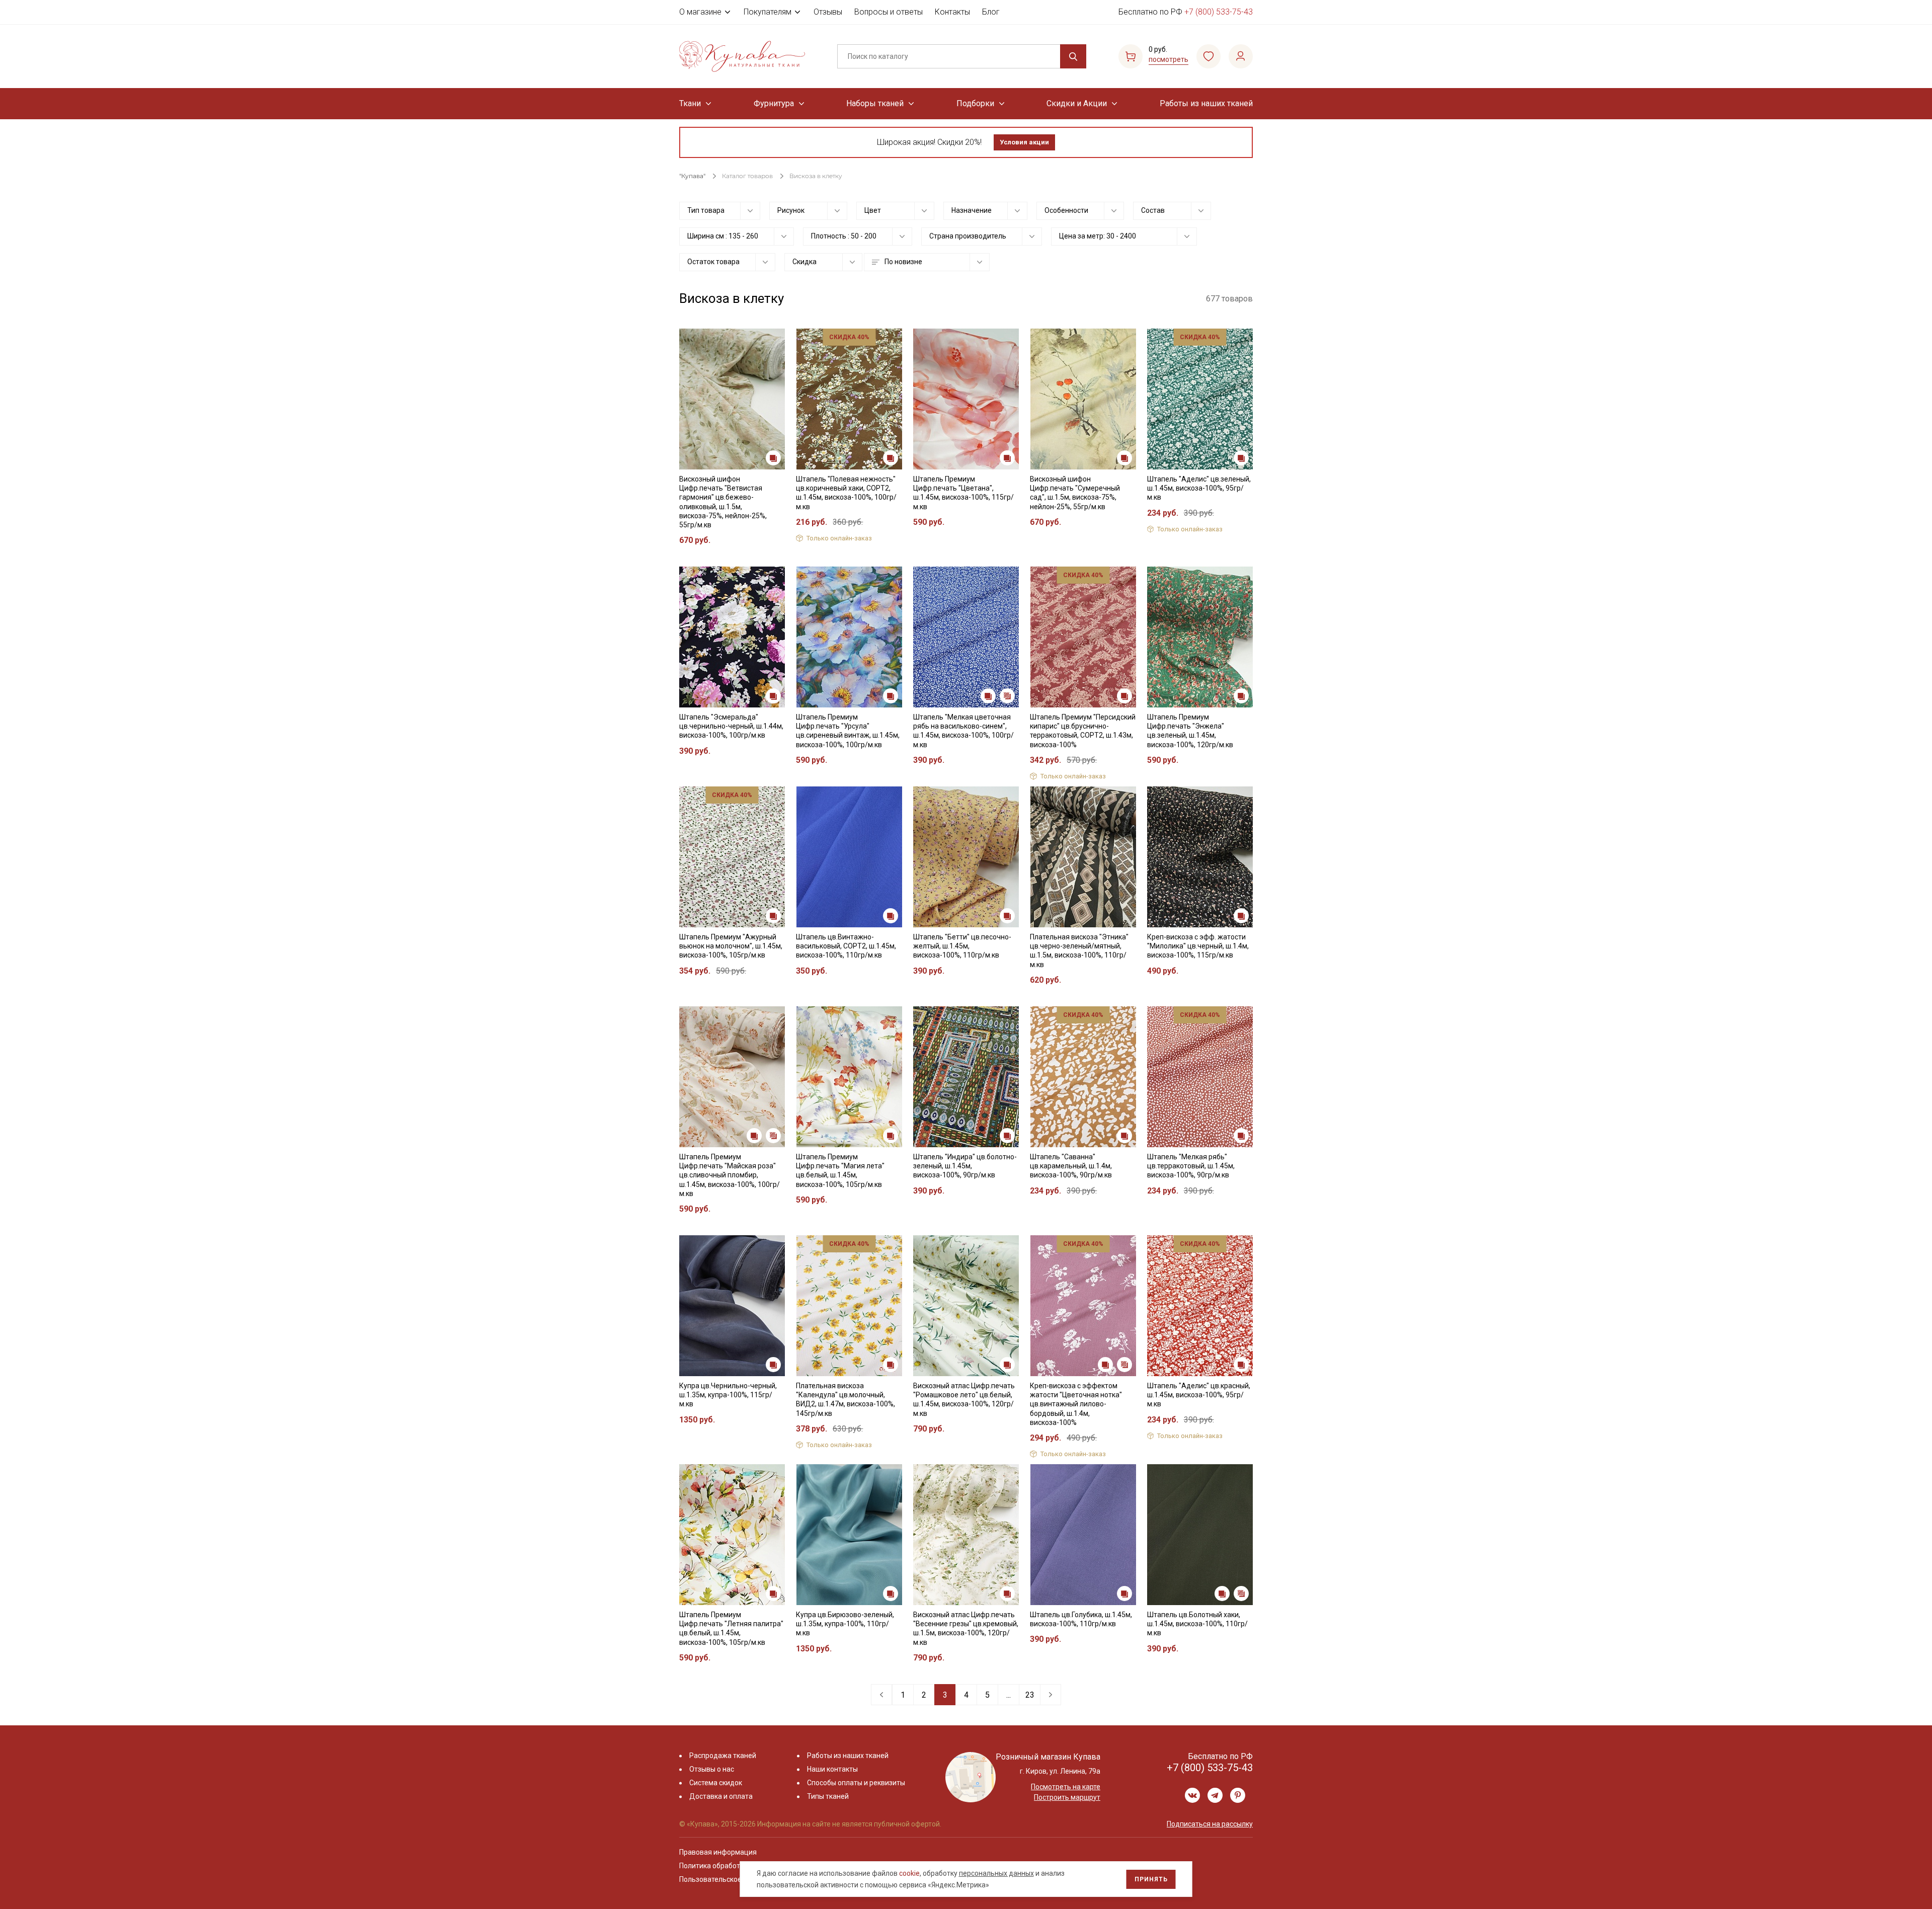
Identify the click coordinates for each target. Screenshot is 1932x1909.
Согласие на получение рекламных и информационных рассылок (947, 1056)
